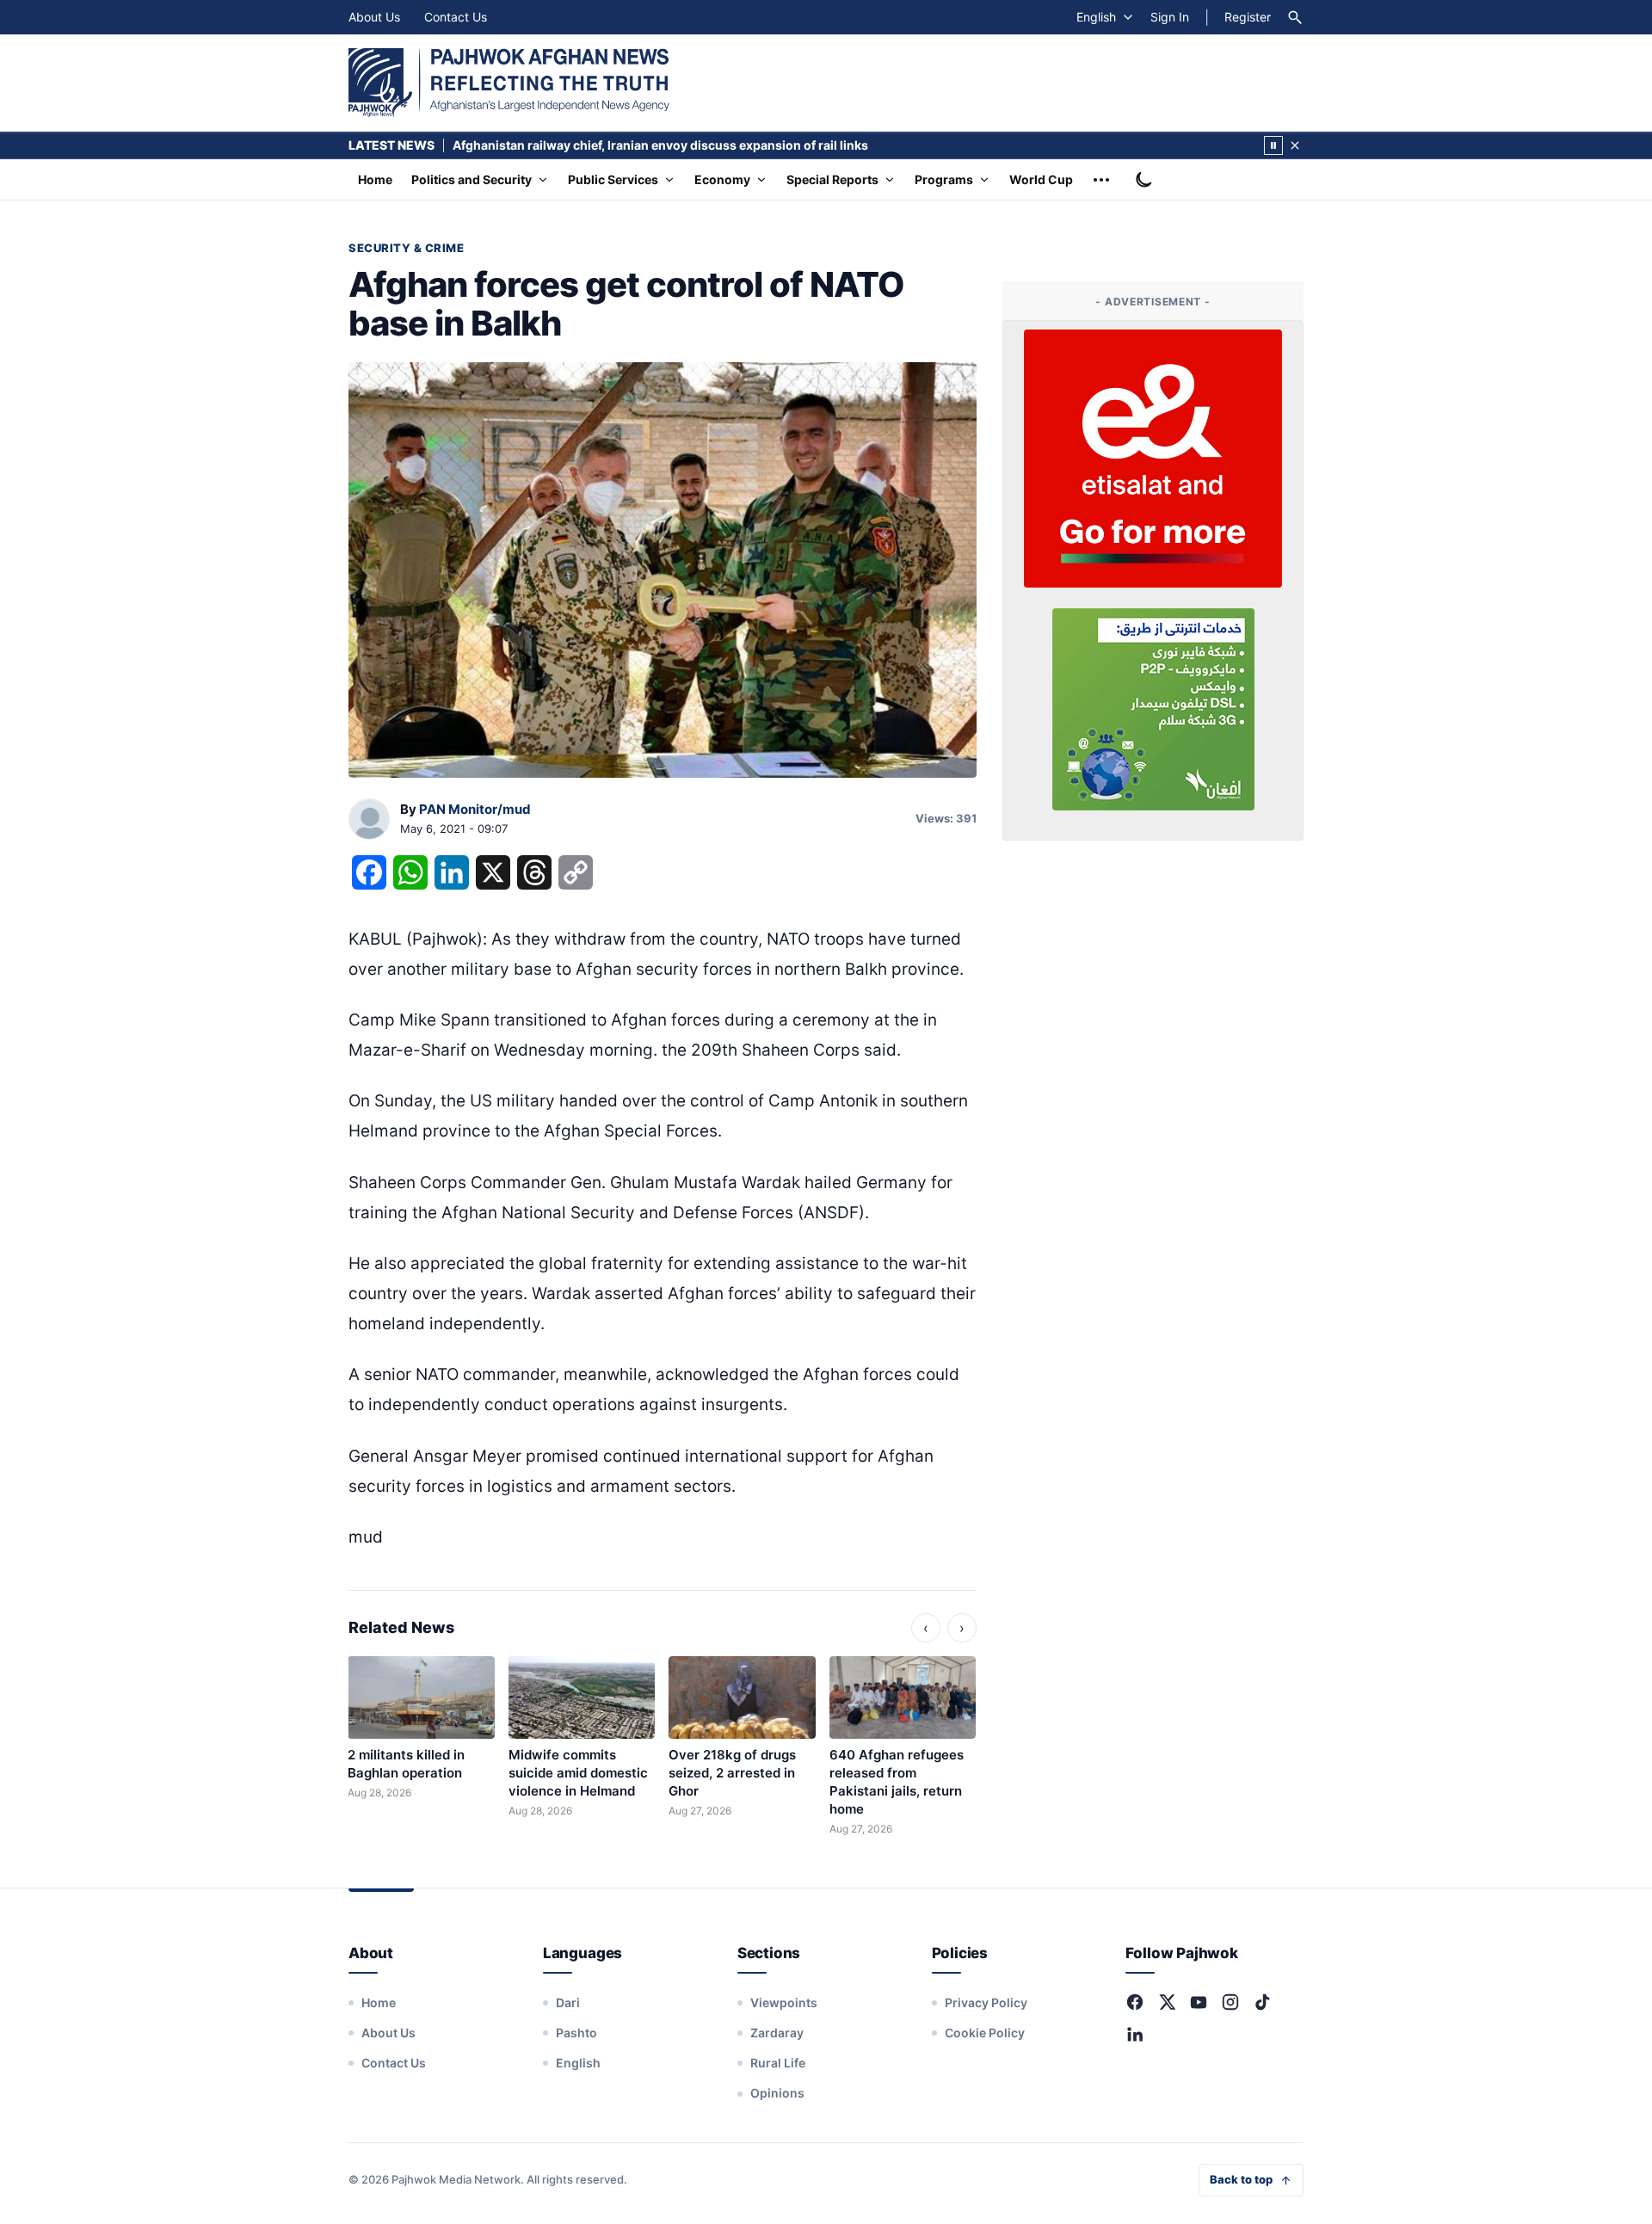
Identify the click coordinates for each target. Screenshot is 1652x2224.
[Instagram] (1230, 2002)
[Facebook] (1135, 2002)
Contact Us (456, 17)
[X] (1167, 2002)
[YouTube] (1199, 2002)
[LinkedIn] (1135, 2034)
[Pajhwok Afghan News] (509, 83)
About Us (374, 17)
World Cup (1041, 179)
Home (375, 179)
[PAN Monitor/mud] (369, 820)
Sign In (1170, 17)
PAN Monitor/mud (475, 809)
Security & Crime (406, 248)
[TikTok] (1262, 2002)
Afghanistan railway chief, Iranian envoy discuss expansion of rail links (662, 145)
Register (1248, 17)
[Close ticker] (1295, 145)
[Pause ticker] (1273, 145)
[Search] (1295, 17)
